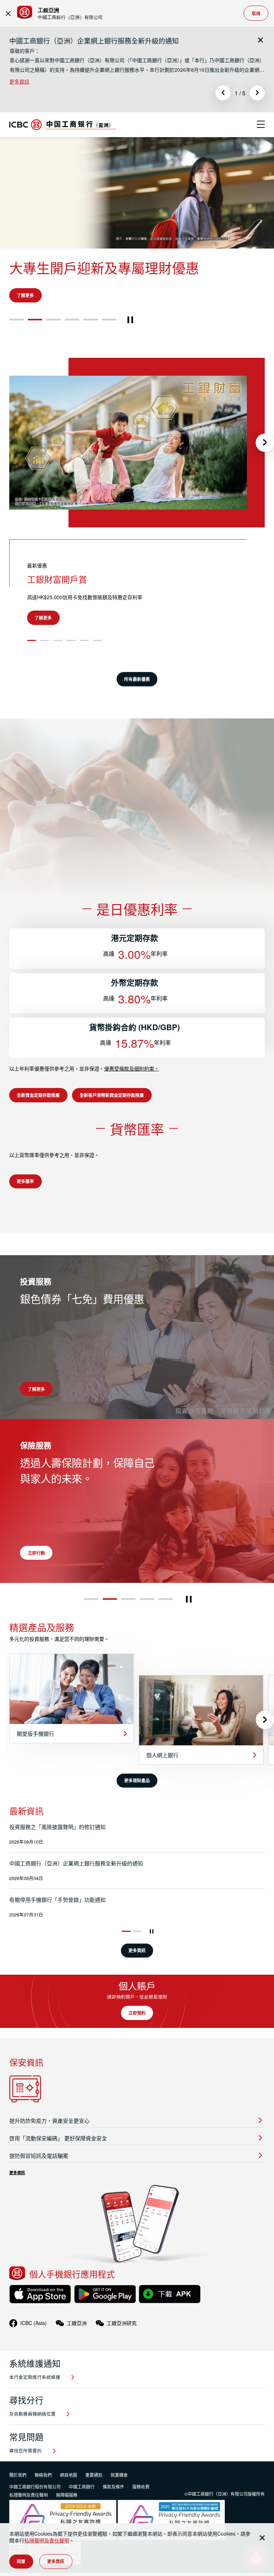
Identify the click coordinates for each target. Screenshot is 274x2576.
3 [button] (54, 351)
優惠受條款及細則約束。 (132, 1100)
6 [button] (109, 351)
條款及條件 (113, 2518)
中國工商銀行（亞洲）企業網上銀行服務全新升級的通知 (94, 41)
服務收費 (141, 2518)
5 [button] (91, 351)
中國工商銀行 (82, 2518)
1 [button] (17, 351)
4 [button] (72, 351)
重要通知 (94, 2506)
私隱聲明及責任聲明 (47, 2540)
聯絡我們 (43, 2506)
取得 (256, 13)
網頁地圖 (68, 2506)
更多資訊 (19, 81)
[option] (137, 61)
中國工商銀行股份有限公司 (35, 2518)
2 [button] (35, 351)
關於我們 (18, 2506)
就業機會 (119, 2506)
